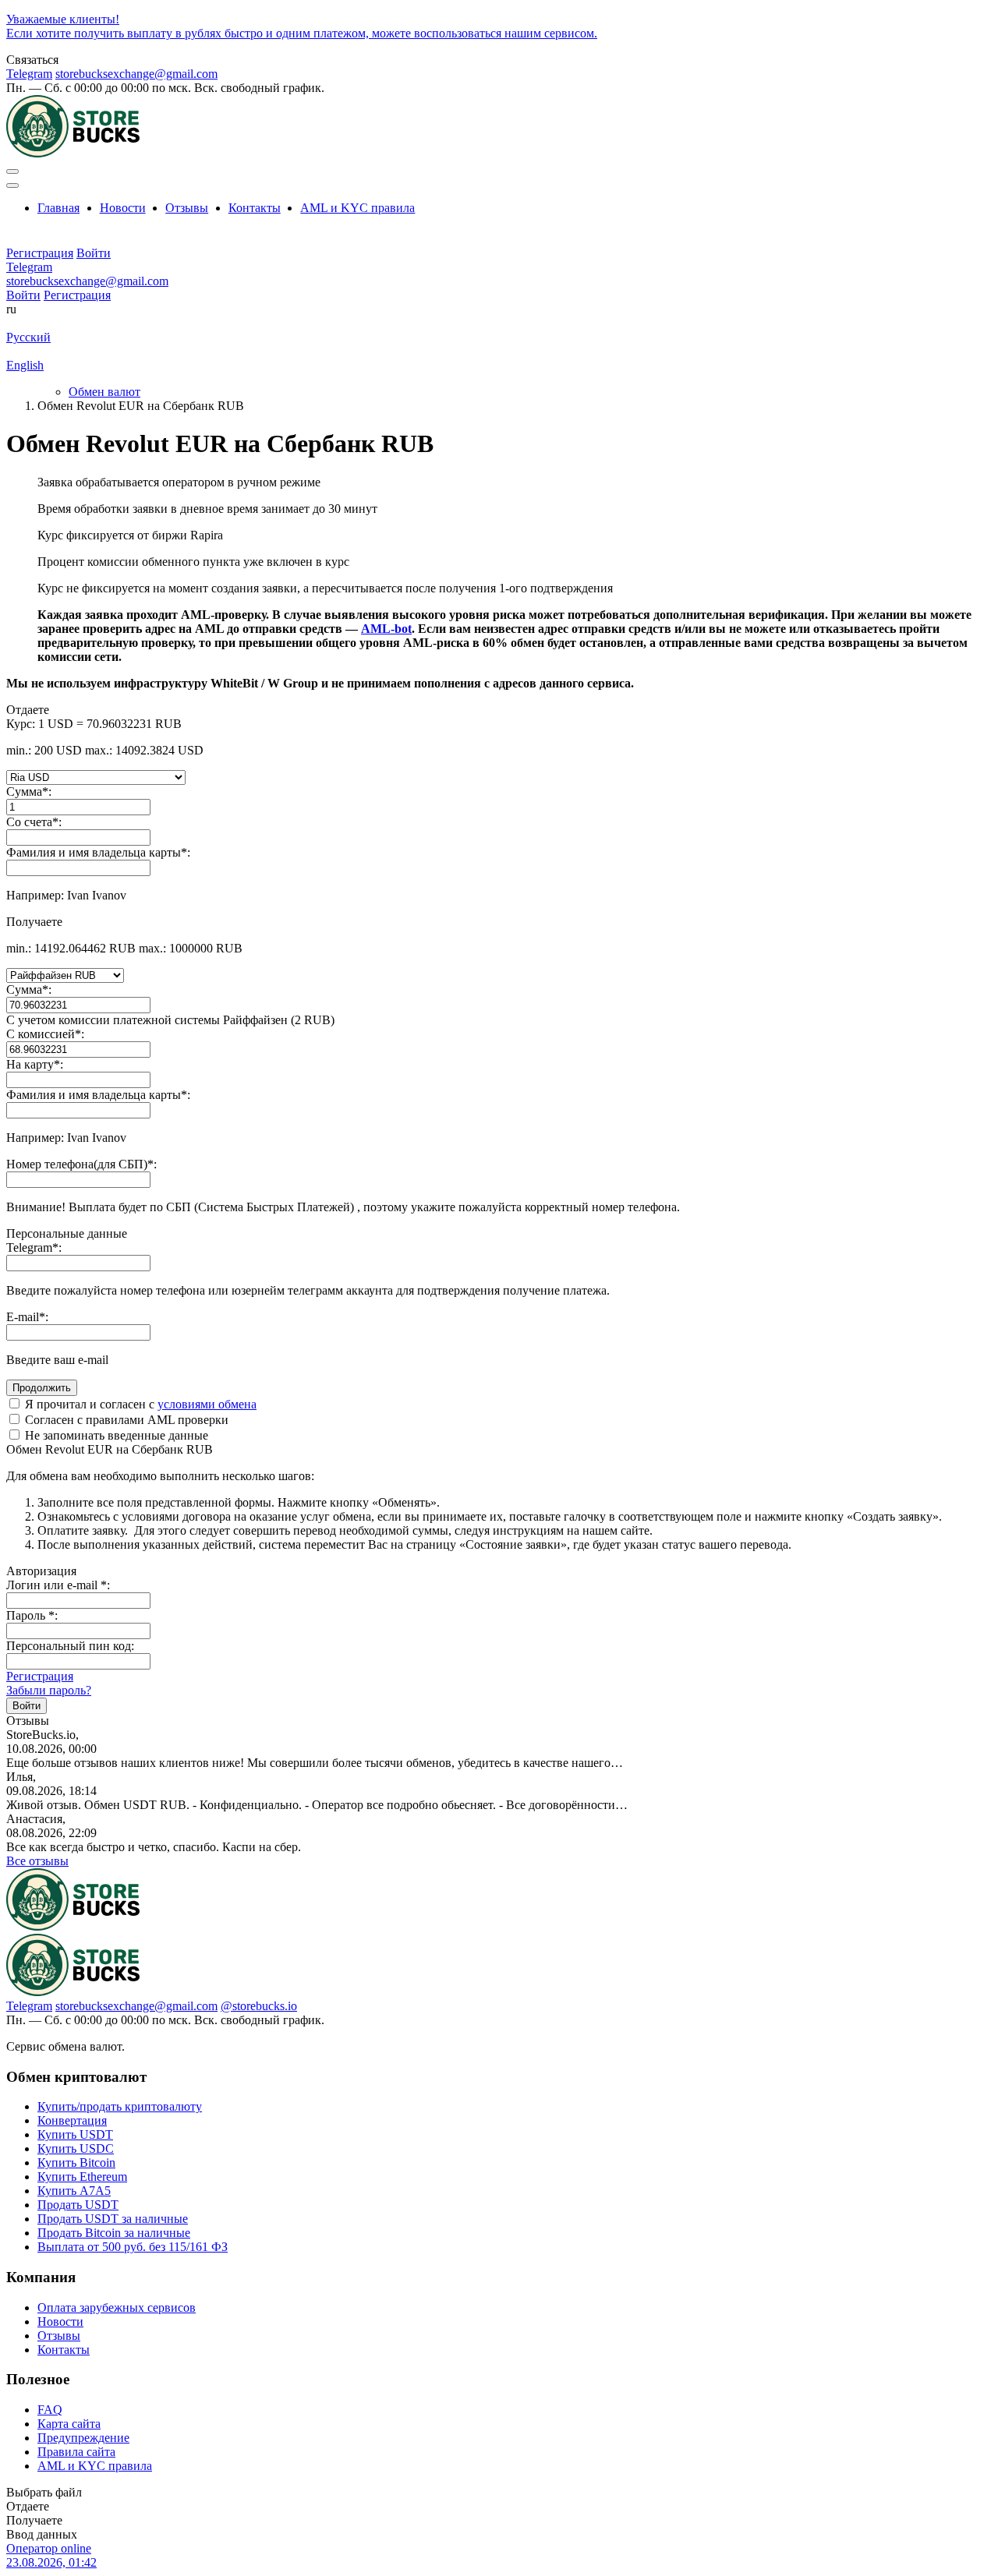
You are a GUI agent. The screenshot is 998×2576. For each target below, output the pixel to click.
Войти (23, 295)
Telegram (29, 74)
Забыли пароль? (49, 1690)
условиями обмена (207, 1404)
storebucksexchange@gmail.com (136, 74)
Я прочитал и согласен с (139, 1404)
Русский (28, 337)
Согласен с (125, 1420)
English (25, 365)
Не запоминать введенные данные (115, 1435)
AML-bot (386, 629)
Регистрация (77, 295)
